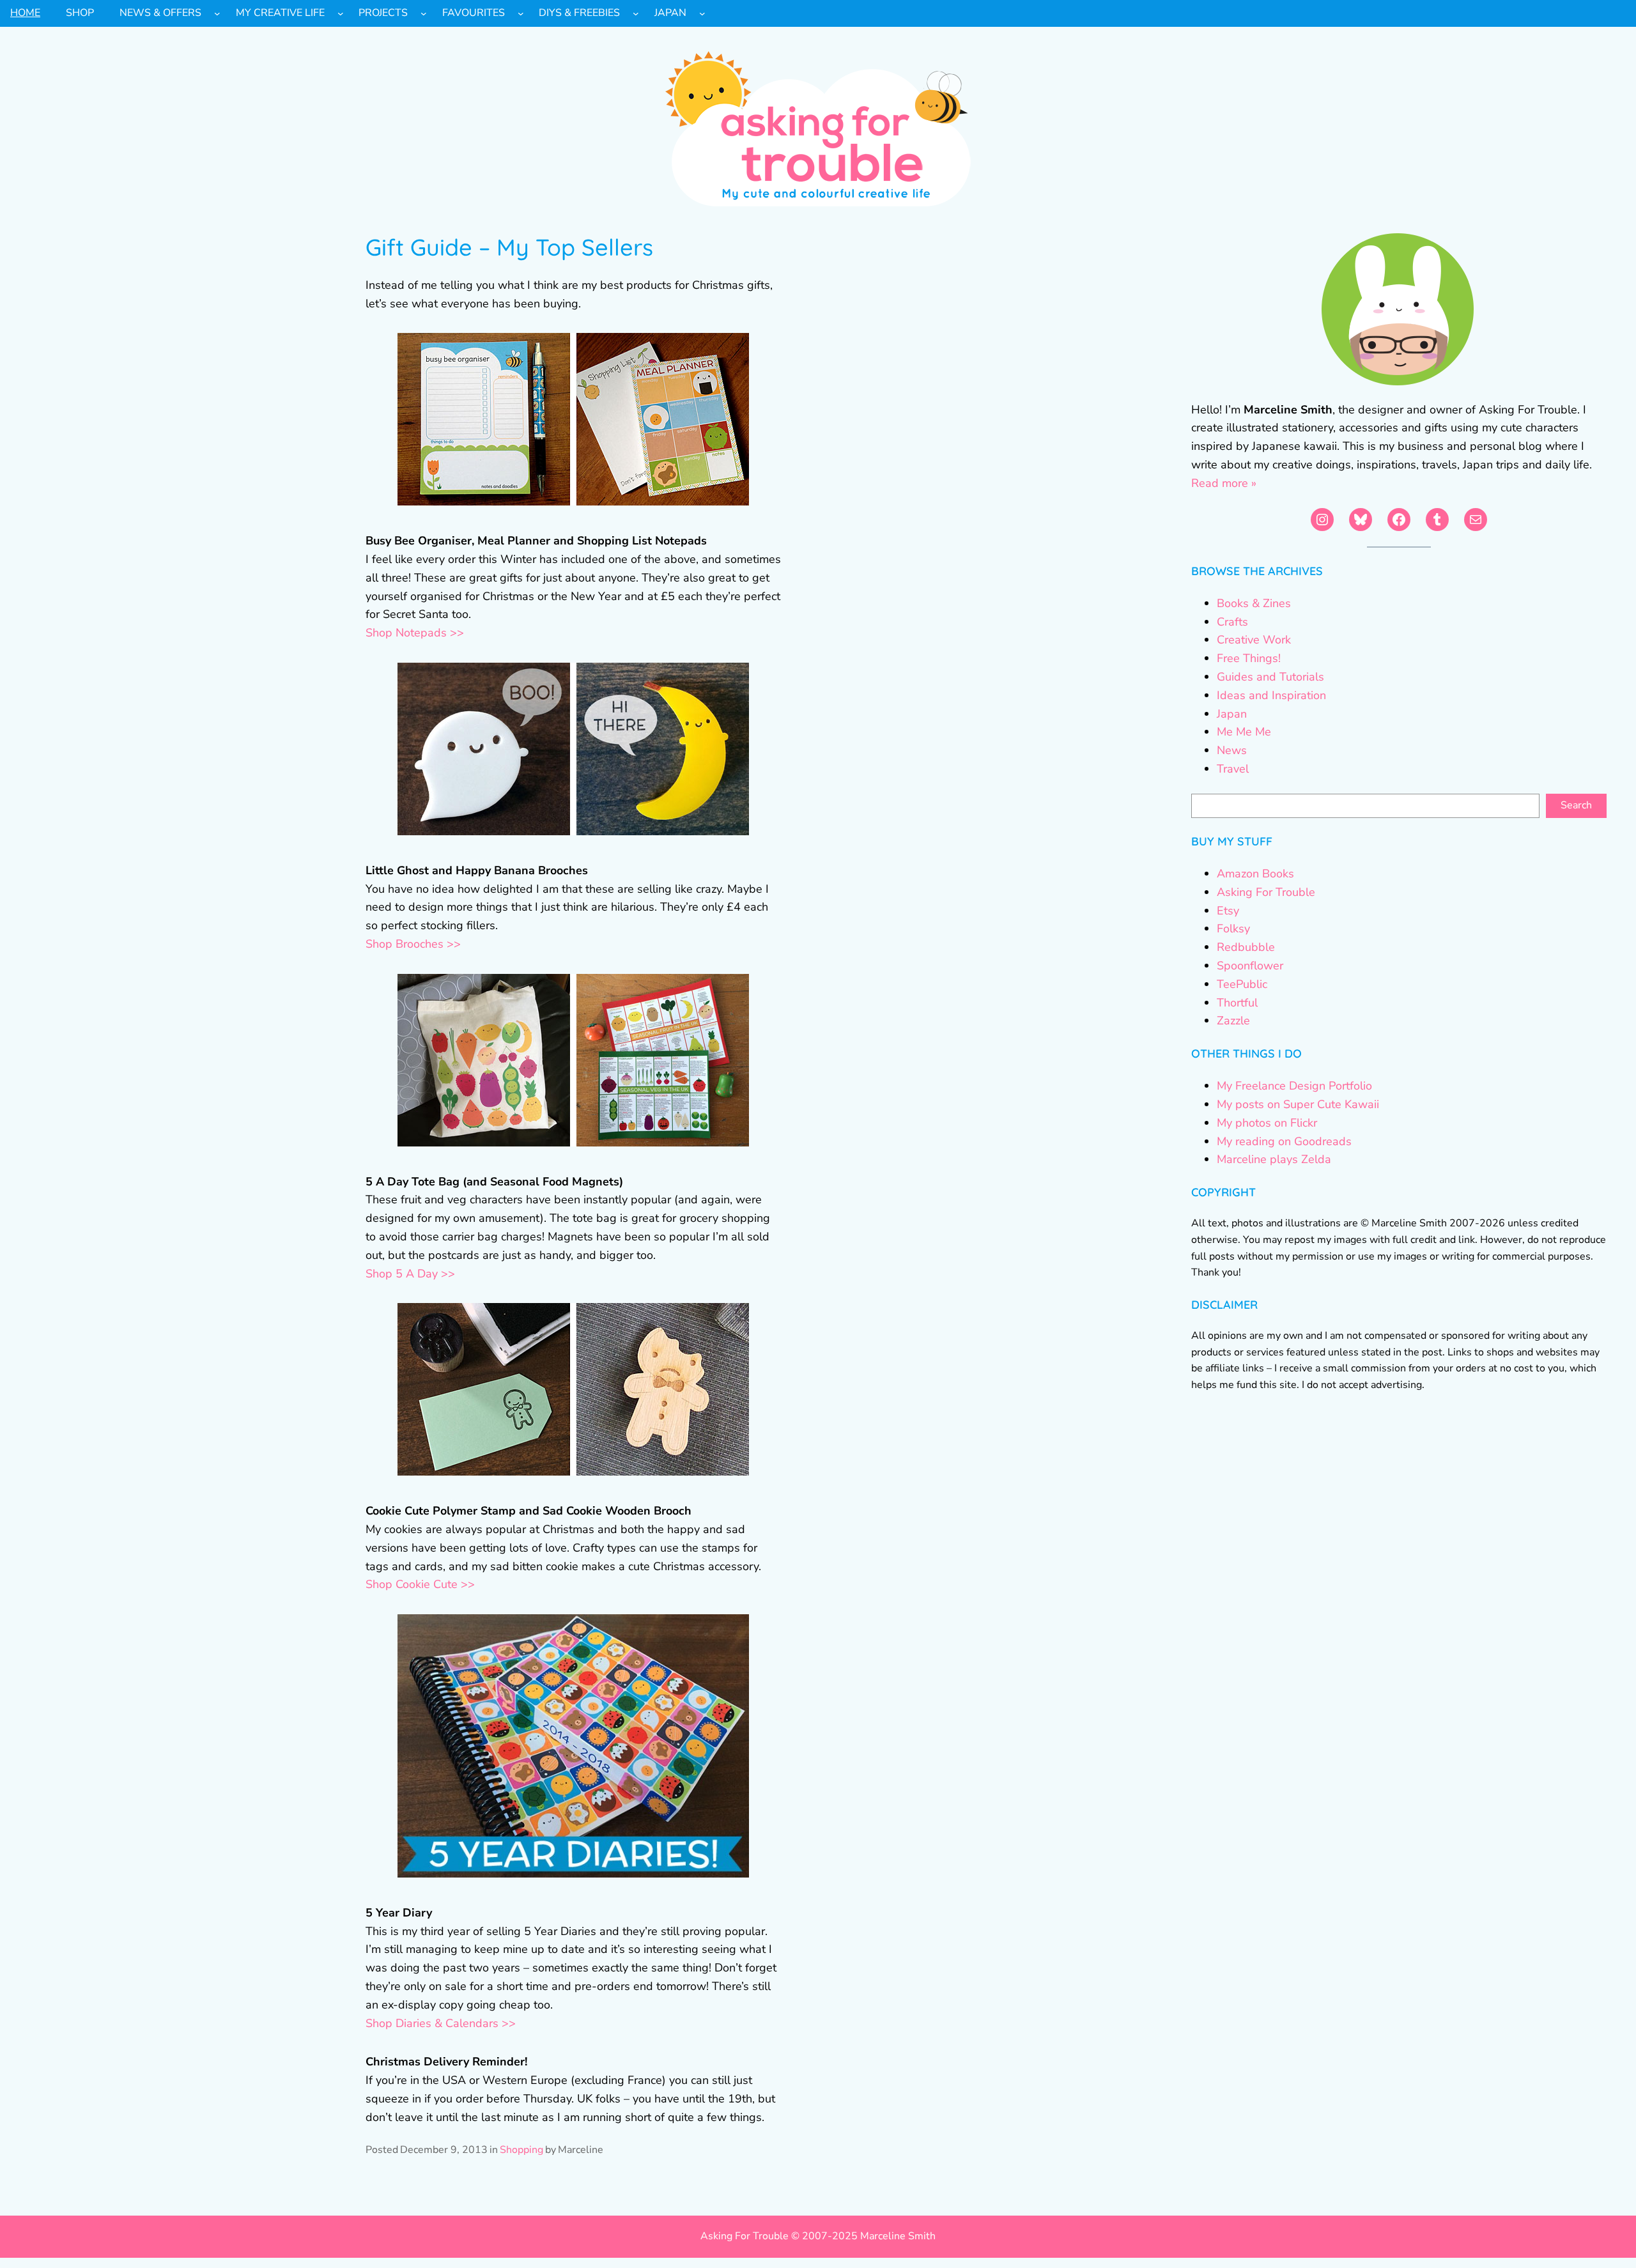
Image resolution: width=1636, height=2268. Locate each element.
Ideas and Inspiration (1271, 695)
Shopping (521, 2150)
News (1232, 750)
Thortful (1237, 1003)
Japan (1232, 714)
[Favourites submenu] (521, 13)
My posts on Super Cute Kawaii (1298, 1104)
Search (1576, 805)
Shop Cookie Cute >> (420, 1584)
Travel (1233, 769)
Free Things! (1249, 658)
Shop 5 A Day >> (410, 1274)
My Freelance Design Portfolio (1294, 1086)
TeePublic (1242, 984)
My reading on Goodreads (1284, 1141)
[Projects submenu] (424, 13)
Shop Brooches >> (413, 944)
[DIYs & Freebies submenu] (636, 13)
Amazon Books (1255, 874)
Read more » (1224, 483)
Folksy (1233, 929)
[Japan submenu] (702, 13)
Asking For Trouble (1266, 892)
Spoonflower (1250, 966)
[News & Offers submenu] (217, 13)
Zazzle (1233, 1021)
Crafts (1232, 622)
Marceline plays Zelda (1274, 1159)
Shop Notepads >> (415, 633)
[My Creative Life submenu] (341, 13)
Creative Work (1254, 640)
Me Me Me (1244, 732)
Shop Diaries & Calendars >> (441, 2023)
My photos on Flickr (1267, 1123)
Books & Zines (1254, 603)
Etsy (1228, 911)
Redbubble (1246, 947)
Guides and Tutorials (1270, 677)
